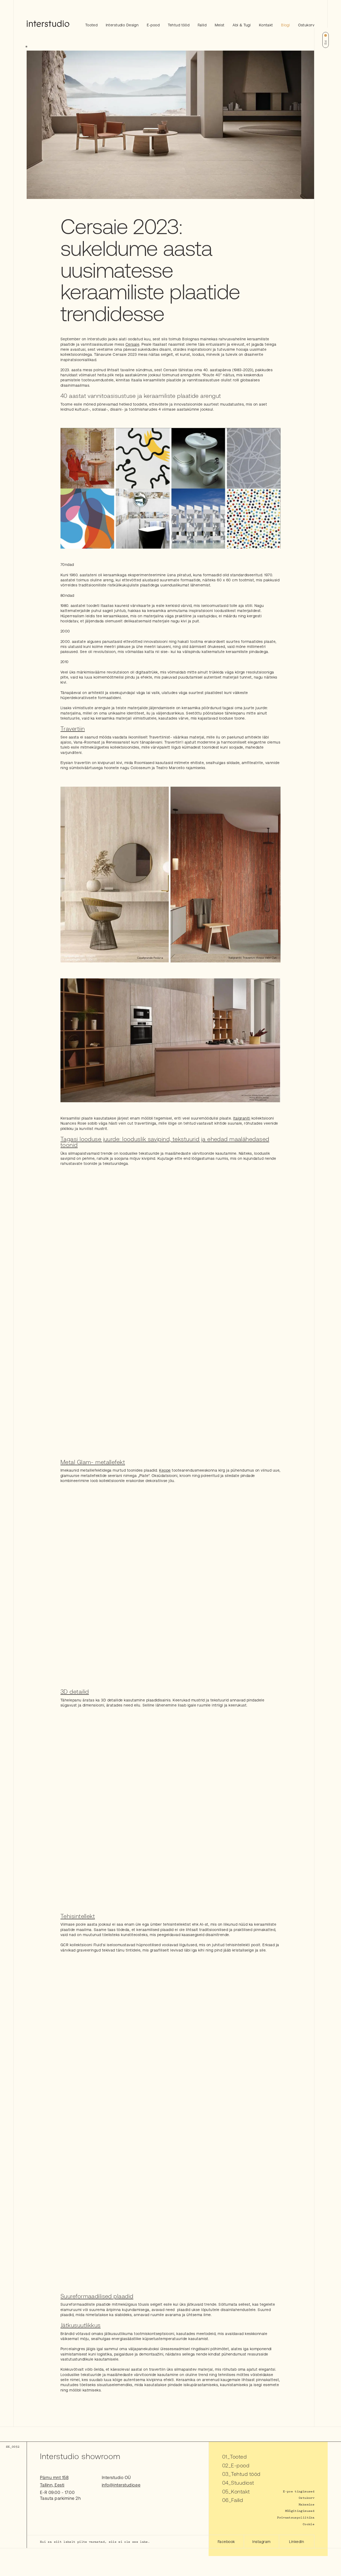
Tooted (92, 25)
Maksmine (307, 2504)
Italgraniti (242, 1118)
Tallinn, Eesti (52, 2485)
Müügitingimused (300, 2511)
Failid (202, 25)
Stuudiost (242, 2483)
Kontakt (266, 25)
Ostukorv (306, 25)
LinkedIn (297, 2542)
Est (326, 42)
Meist (220, 25)
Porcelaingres (73, 2349)
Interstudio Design (122, 25)
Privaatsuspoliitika (296, 2517)
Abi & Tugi (242, 25)
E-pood (153, 25)
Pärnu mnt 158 (54, 2477)
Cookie (308, 2524)
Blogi (285, 25)
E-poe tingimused (299, 2491)
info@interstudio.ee (121, 2485)
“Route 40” (212, 375)
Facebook (226, 2542)
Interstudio (97, 339)
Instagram (261, 2542)
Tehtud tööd (179, 25)
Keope (165, 1470)
